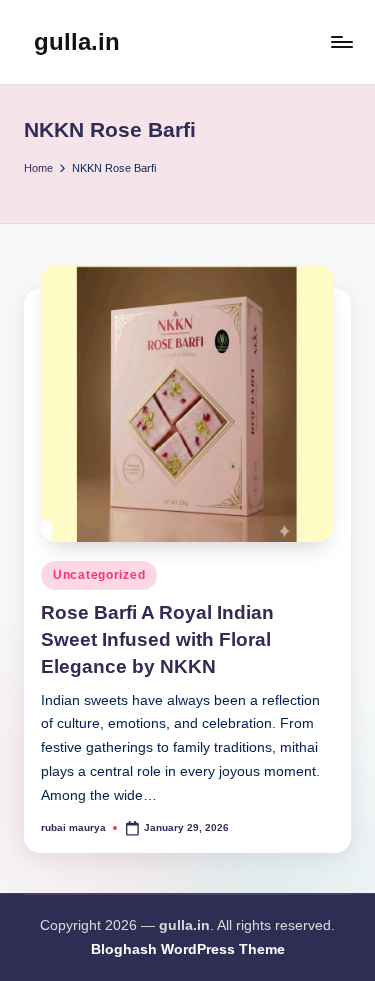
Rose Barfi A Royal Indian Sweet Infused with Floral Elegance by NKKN (157, 639)
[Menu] (341, 41)
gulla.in (77, 41)
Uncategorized (99, 575)
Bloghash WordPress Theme (188, 949)
